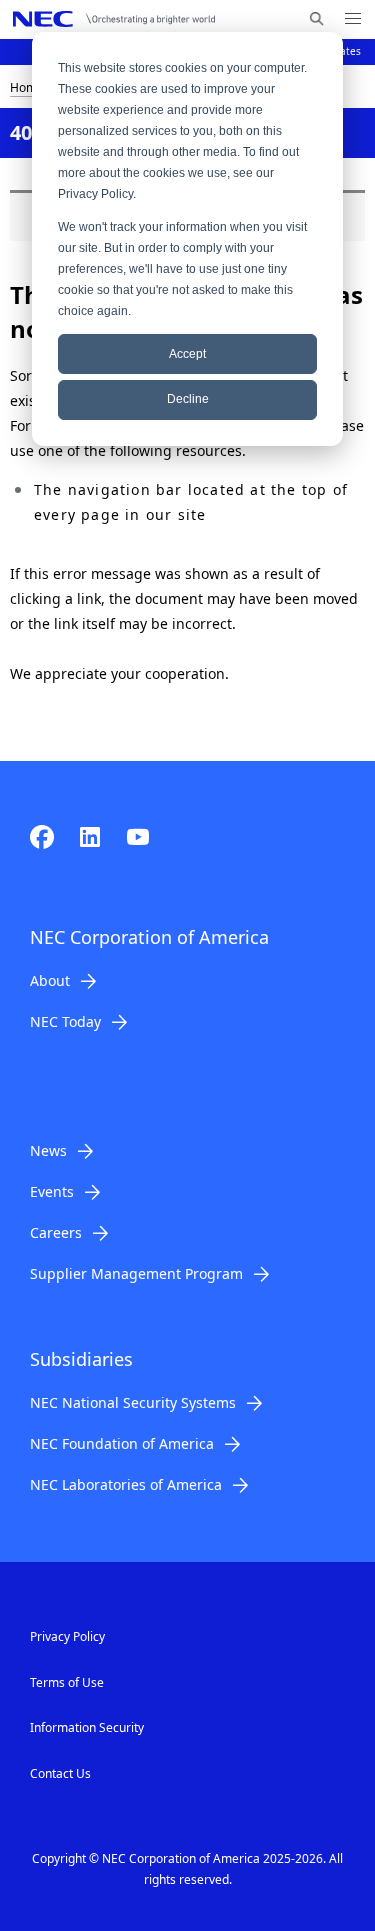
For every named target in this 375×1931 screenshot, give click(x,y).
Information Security (87, 1727)
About (50, 980)
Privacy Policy (67, 1636)
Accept (187, 354)
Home (27, 87)
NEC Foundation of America (122, 1443)
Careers (56, 1232)
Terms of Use (67, 1682)
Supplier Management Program (136, 1273)
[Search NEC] (316, 19)
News (48, 1150)
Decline (188, 399)
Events (52, 1191)
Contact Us (60, 1773)
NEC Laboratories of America (126, 1484)
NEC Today (65, 1021)
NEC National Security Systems (133, 1402)
